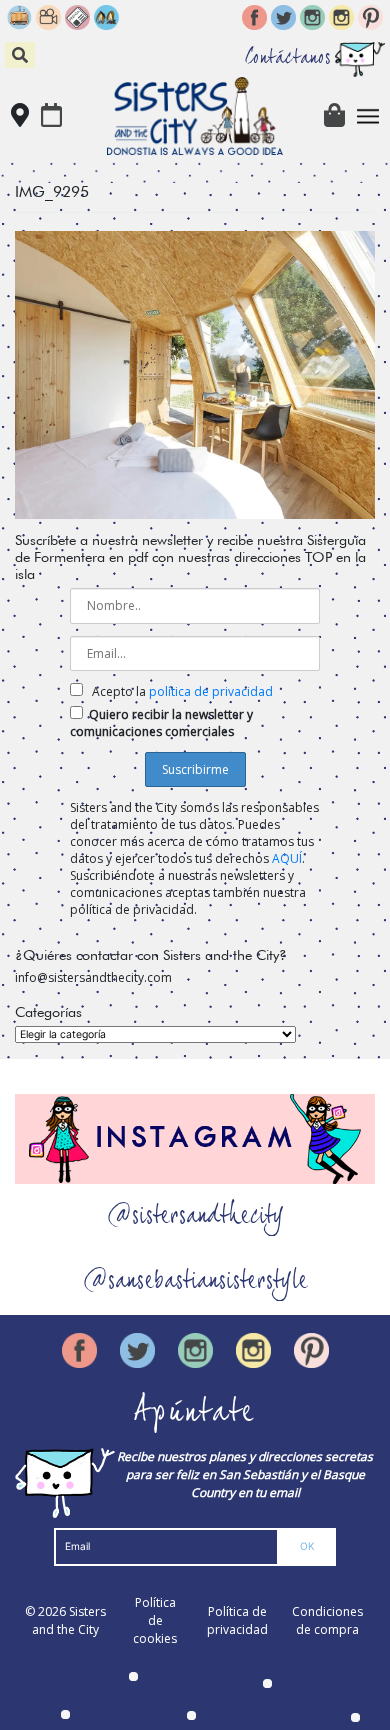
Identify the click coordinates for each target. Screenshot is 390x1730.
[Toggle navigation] (368, 116)
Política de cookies (155, 1620)
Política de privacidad (237, 1620)
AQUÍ (287, 858)
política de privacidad (211, 691)
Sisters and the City (69, 1620)
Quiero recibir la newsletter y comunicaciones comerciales (161, 723)
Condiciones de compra (327, 1620)
